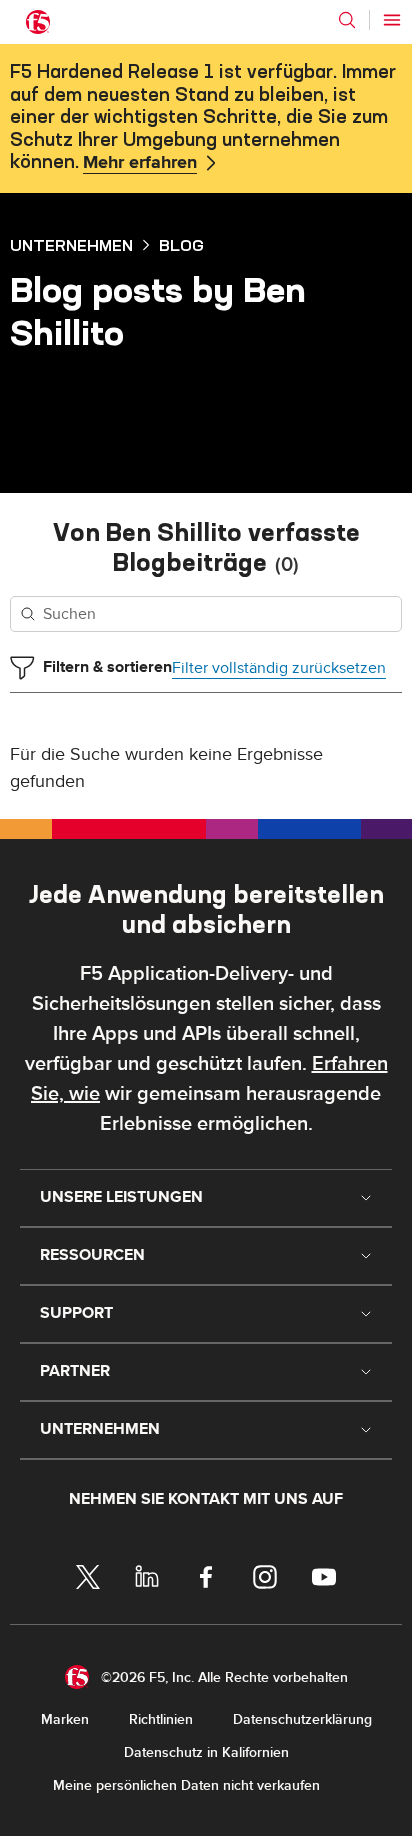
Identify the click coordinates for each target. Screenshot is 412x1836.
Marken (65, 1719)
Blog (181, 245)
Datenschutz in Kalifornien (206, 1752)
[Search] (347, 20)
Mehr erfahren (140, 163)
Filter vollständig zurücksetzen (279, 668)
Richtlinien (161, 1719)
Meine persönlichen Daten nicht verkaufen (186, 1785)
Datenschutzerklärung (302, 1719)
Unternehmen (71, 245)
